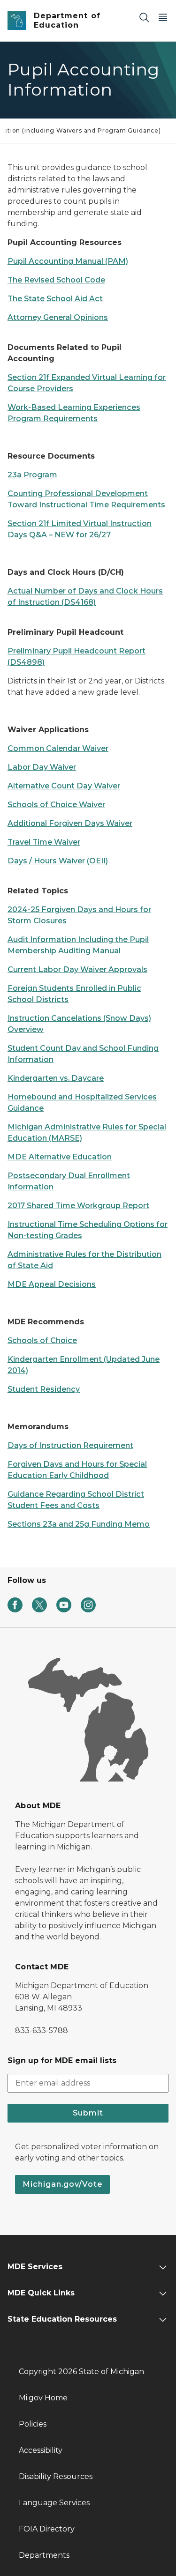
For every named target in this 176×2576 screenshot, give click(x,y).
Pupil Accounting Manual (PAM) (68, 261)
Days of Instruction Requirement (70, 1445)
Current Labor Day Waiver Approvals (77, 969)
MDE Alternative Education (60, 1157)
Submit (88, 2113)
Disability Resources (56, 2476)
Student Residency (44, 1389)
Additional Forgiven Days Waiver (70, 823)
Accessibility (41, 2450)
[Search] (144, 17)
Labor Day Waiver (42, 767)
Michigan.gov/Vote (62, 2184)
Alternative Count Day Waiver (64, 786)
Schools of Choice (42, 1340)
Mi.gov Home (43, 2398)
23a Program (32, 475)
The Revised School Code (56, 280)
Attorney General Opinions (58, 317)
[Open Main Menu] (163, 17)
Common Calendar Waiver (58, 748)
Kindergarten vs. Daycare (56, 1078)
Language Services (54, 2503)
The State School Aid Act (55, 299)
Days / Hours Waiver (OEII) (58, 861)
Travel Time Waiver (44, 842)
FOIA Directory (47, 2529)
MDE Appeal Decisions (52, 1284)
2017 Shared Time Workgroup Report (78, 1206)
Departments (44, 2555)
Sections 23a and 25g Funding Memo (79, 1524)
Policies (33, 2424)
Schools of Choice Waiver (56, 805)
